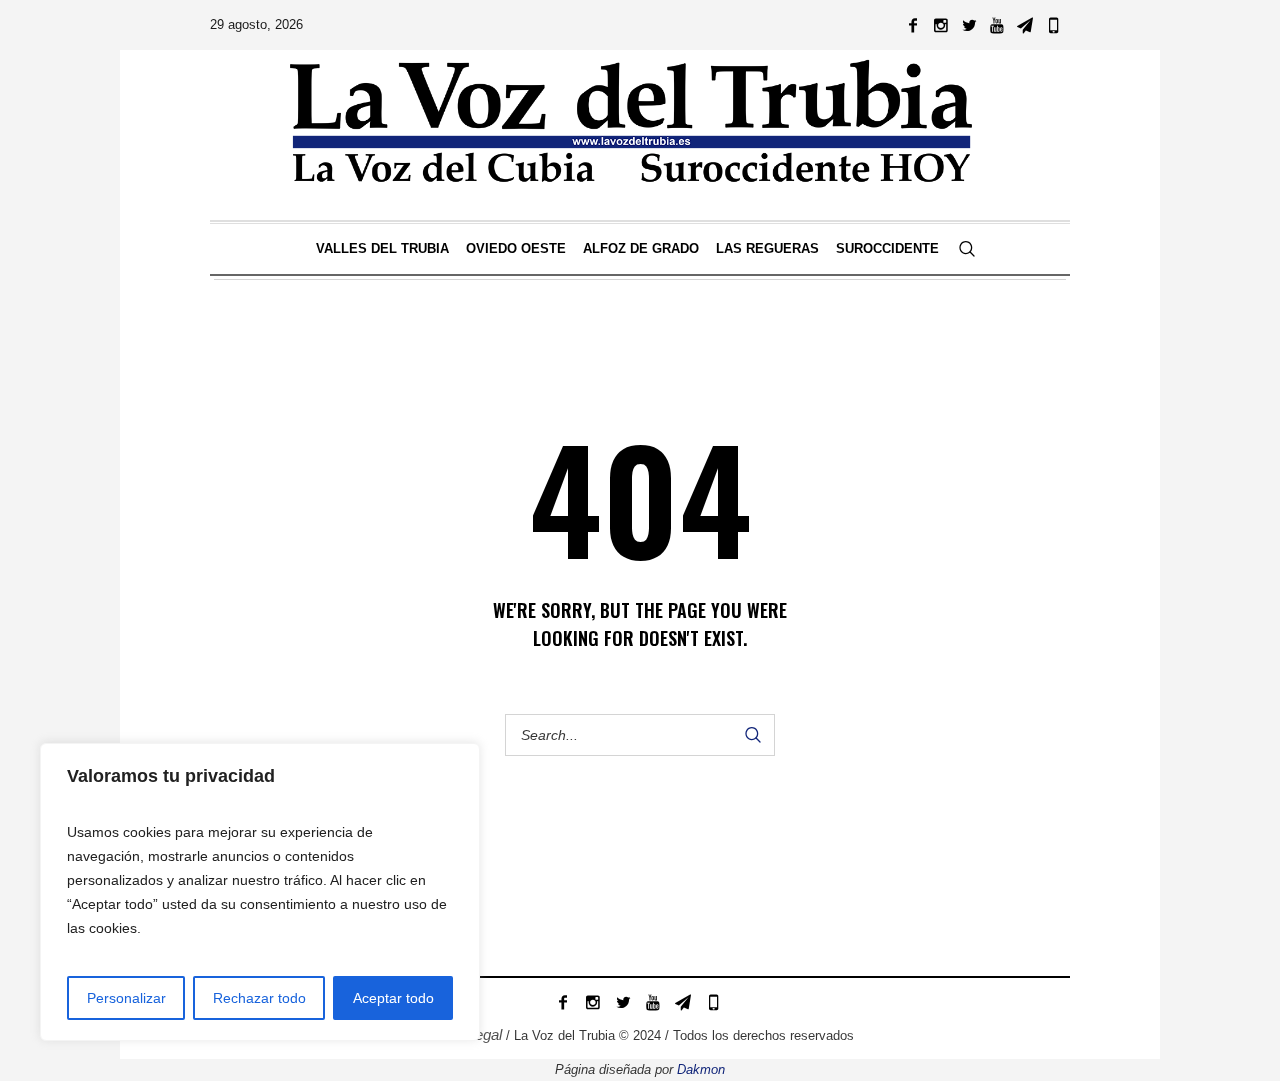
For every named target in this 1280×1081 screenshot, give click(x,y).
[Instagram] (941, 25)
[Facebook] (913, 25)
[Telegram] (1025, 25)
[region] (260, 892)
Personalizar (126, 998)
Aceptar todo (393, 998)
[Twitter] (969, 25)
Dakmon (701, 1069)
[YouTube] (997, 25)
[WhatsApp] (1053, 25)
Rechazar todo (259, 998)
